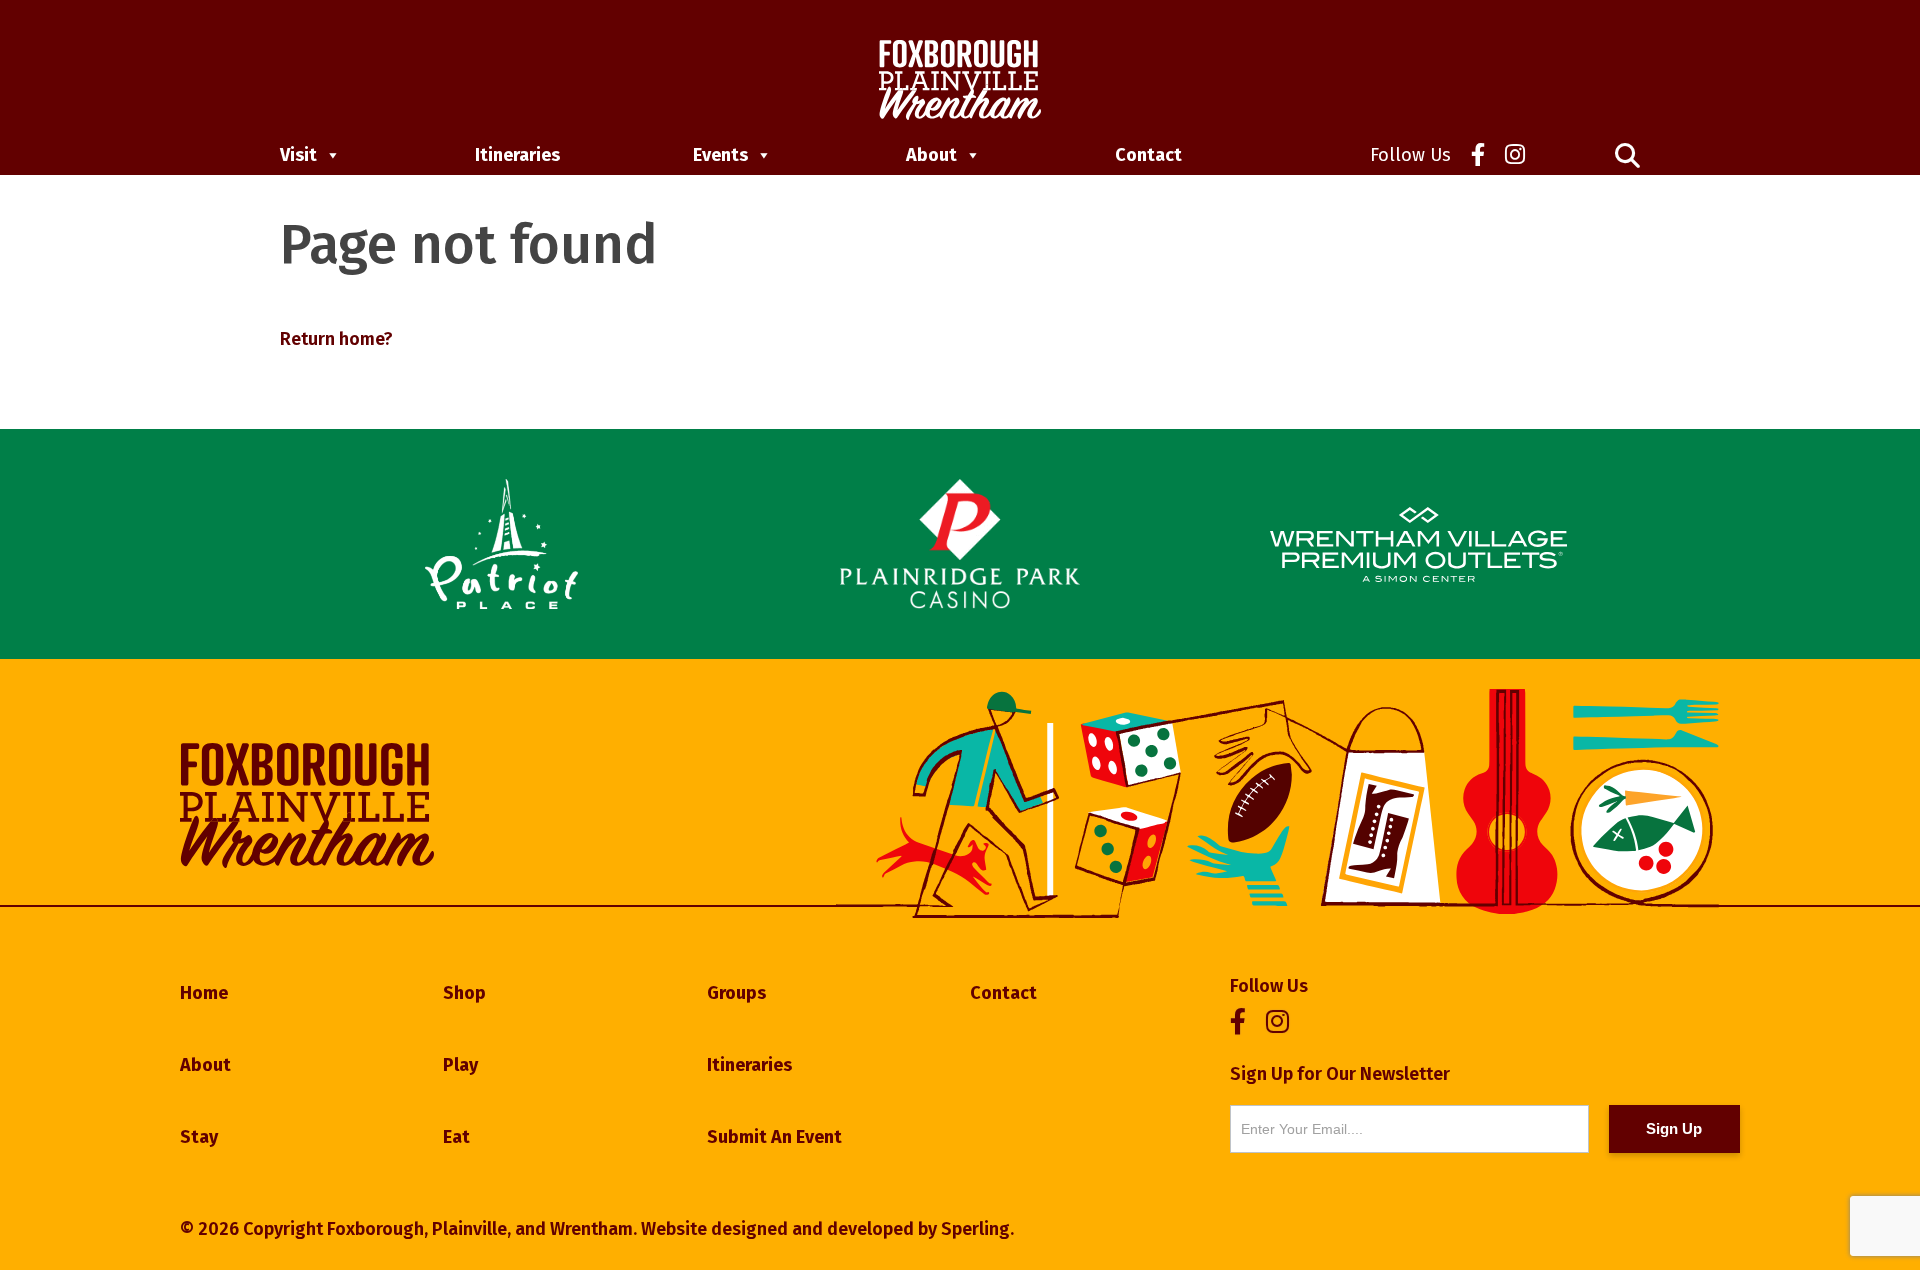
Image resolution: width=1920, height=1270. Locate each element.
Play (460, 1065)
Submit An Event (774, 1137)
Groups (736, 993)
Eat (456, 1137)
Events (720, 155)
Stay (199, 1137)
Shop (464, 993)
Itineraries (517, 155)
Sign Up (1674, 1128)
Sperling (975, 1229)
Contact (1148, 155)
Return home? (336, 339)
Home (204, 993)
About (931, 155)
